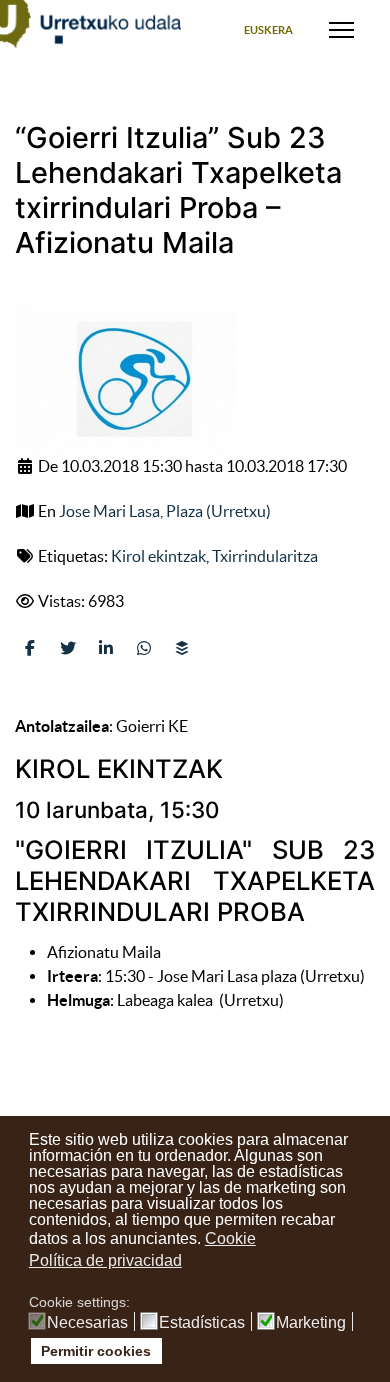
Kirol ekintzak (158, 556)
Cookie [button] (230, 1238)
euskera (268, 30)
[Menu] (341, 30)
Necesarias (87, 1323)
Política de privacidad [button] (105, 1260)
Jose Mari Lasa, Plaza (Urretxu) (165, 511)
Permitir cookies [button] (96, 1351)
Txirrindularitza (265, 556)
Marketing (311, 1323)
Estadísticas (202, 1323)
